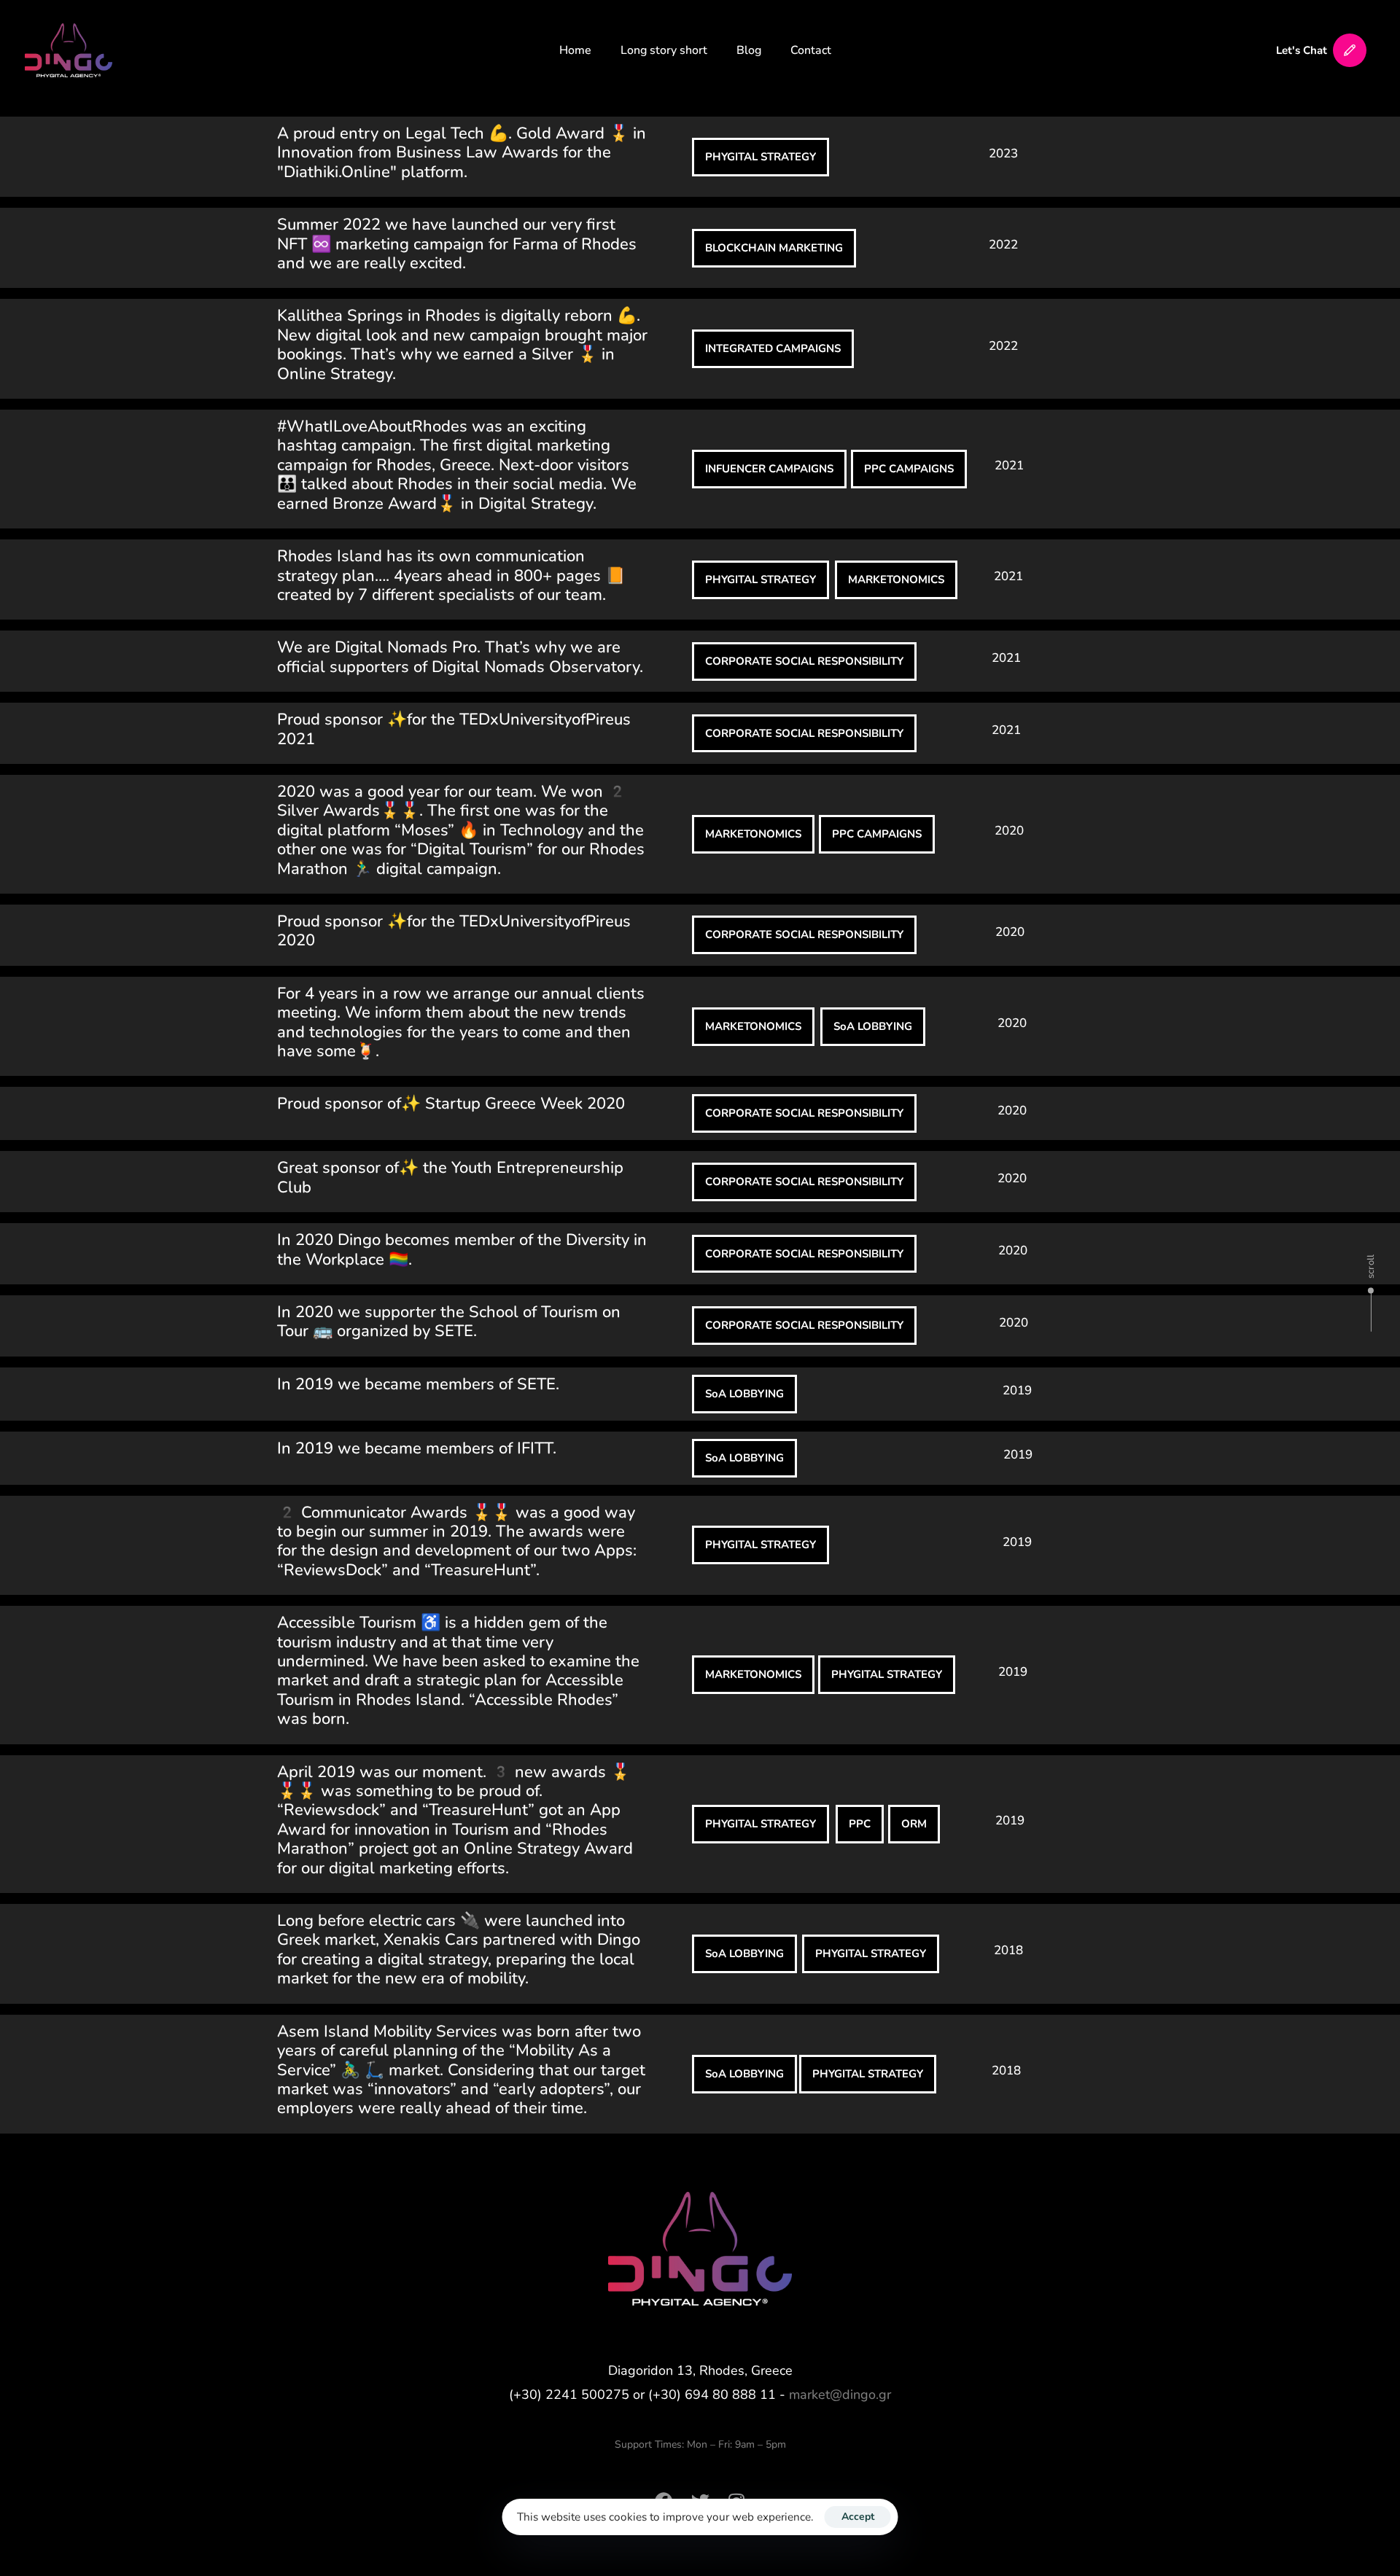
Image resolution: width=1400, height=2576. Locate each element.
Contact (811, 50)
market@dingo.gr (840, 2394)
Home (575, 50)
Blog (749, 50)
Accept (858, 2517)
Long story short (664, 50)
